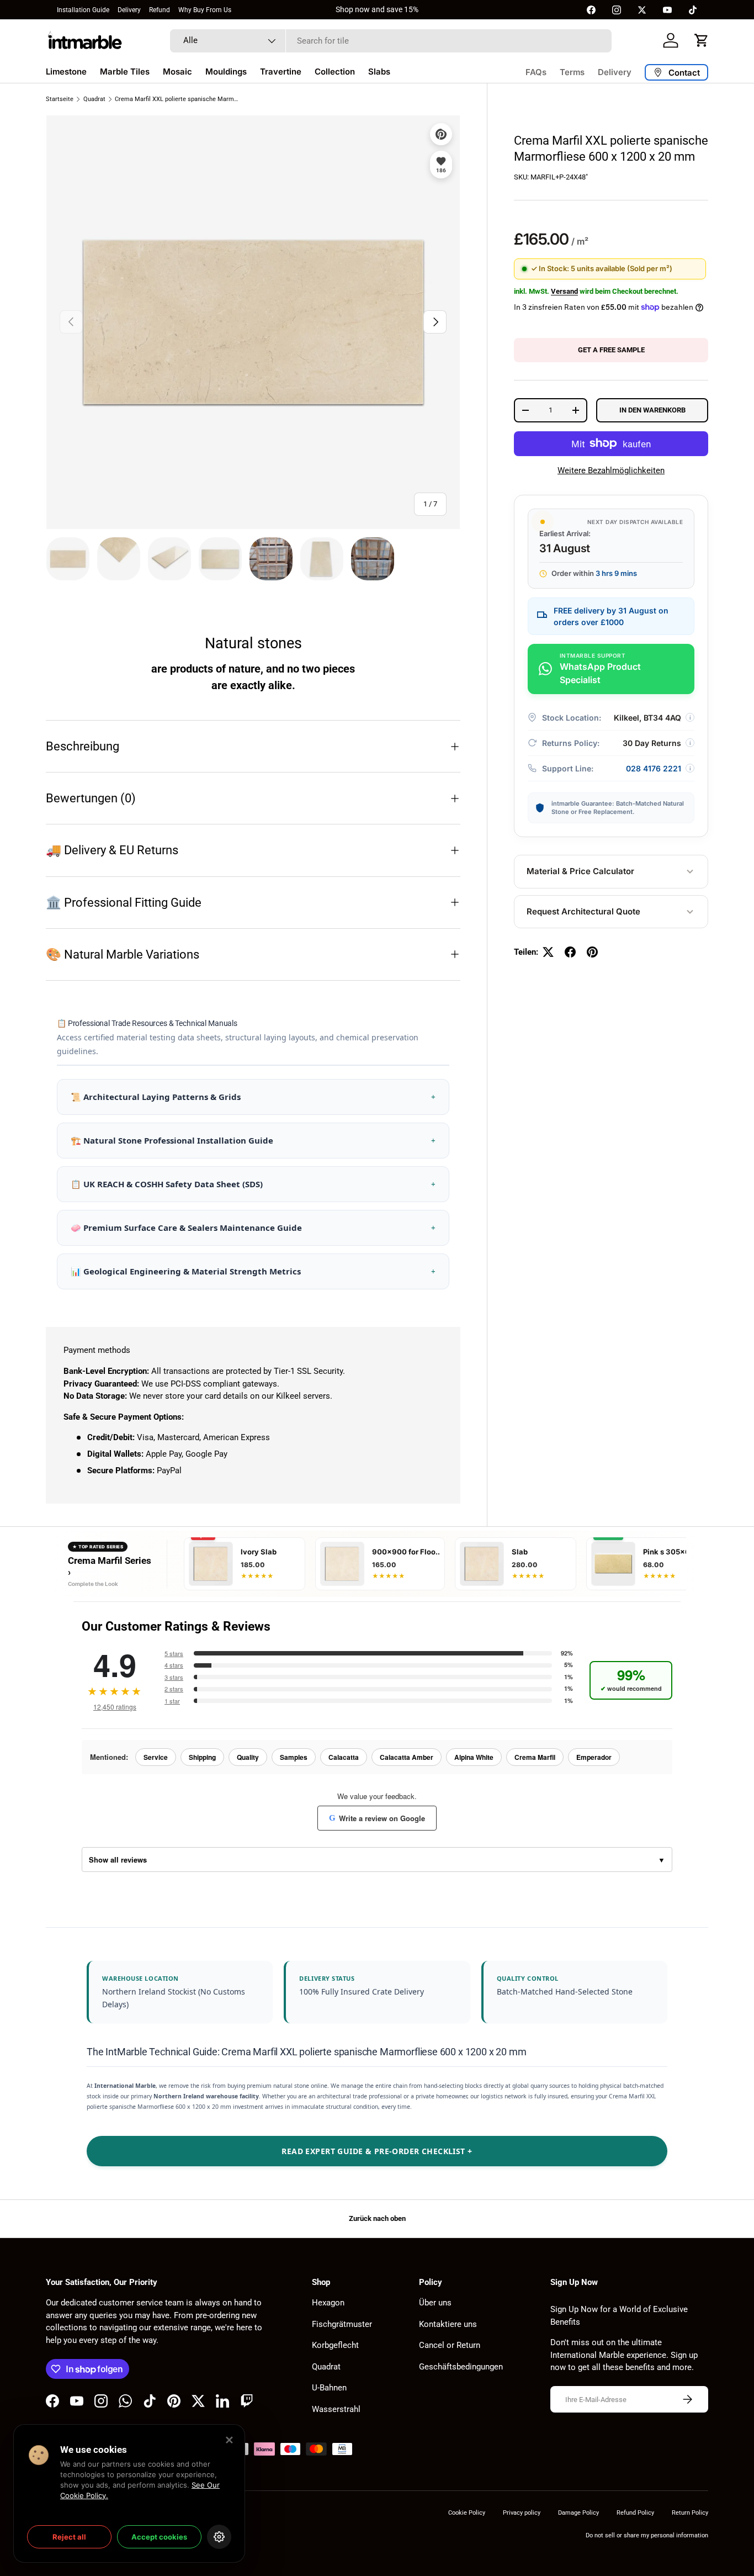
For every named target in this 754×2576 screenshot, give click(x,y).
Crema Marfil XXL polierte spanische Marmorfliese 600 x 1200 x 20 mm (177, 99)
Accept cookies (159, 2537)
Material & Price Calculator (580, 871)
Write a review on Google (377, 1818)
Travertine (281, 72)
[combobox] (391, 41)
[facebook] (591, 10)
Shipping (202, 1757)
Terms (572, 72)
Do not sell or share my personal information (647, 2535)
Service (156, 1757)
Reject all (69, 2537)
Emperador (594, 1757)
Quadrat (94, 99)
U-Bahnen (329, 2388)
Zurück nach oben (377, 2218)
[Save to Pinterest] (441, 134)
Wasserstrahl (336, 2409)
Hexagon (328, 2303)
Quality (248, 1757)
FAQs (536, 72)
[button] (702, 40)
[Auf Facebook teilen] (570, 952)
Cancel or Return (450, 2345)
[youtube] (667, 10)
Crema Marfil (535, 1757)
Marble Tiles (125, 72)
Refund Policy (635, 2513)
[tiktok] (693, 10)
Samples (294, 1757)
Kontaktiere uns (448, 2324)
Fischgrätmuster (342, 2324)
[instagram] (617, 10)
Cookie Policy (467, 2513)
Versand (564, 291)
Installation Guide (83, 10)
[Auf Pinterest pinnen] (592, 952)
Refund (160, 10)
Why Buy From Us (205, 10)
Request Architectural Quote (583, 911)
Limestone (66, 72)
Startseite (60, 99)
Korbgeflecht (335, 2345)
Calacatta (344, 1757)
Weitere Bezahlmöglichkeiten (611, 470)
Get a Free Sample (611, 350)
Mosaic (177, 72)
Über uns (435, 2303)
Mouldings (226, 72)
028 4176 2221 (654, 768)
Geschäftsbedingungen (461, 2367)
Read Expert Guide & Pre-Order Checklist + (377, 2151)
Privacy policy (522, 2513)
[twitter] (642, 10)
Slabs (379, 72)
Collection (335, 72)
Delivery (129, 10)
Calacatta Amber (407, 1757)
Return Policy (690, 2513)
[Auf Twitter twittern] (548, 952)
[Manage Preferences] (219, 2537)
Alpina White (474, 1757)
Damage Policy (578, 2513)
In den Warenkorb (652, 410)
